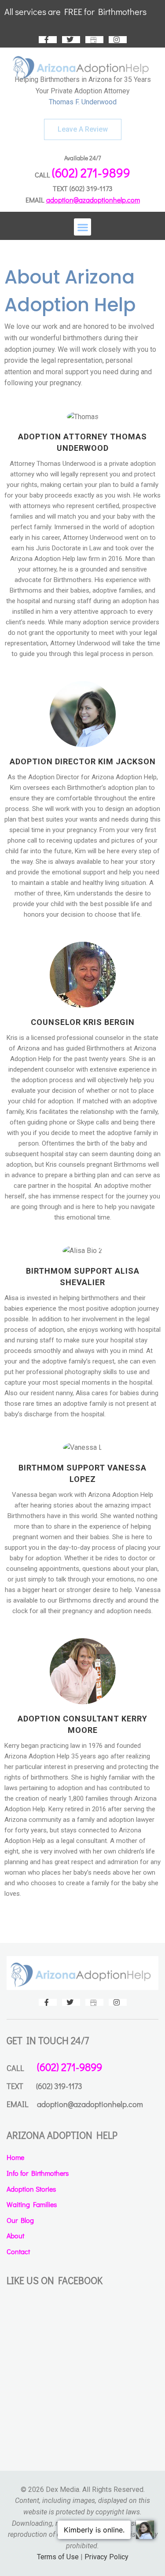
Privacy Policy (106, 2557)
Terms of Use (58, 2557)
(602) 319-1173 (91, 188)
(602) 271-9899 (91, 173)
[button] (82, 227)
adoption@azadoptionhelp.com (93, 200)
